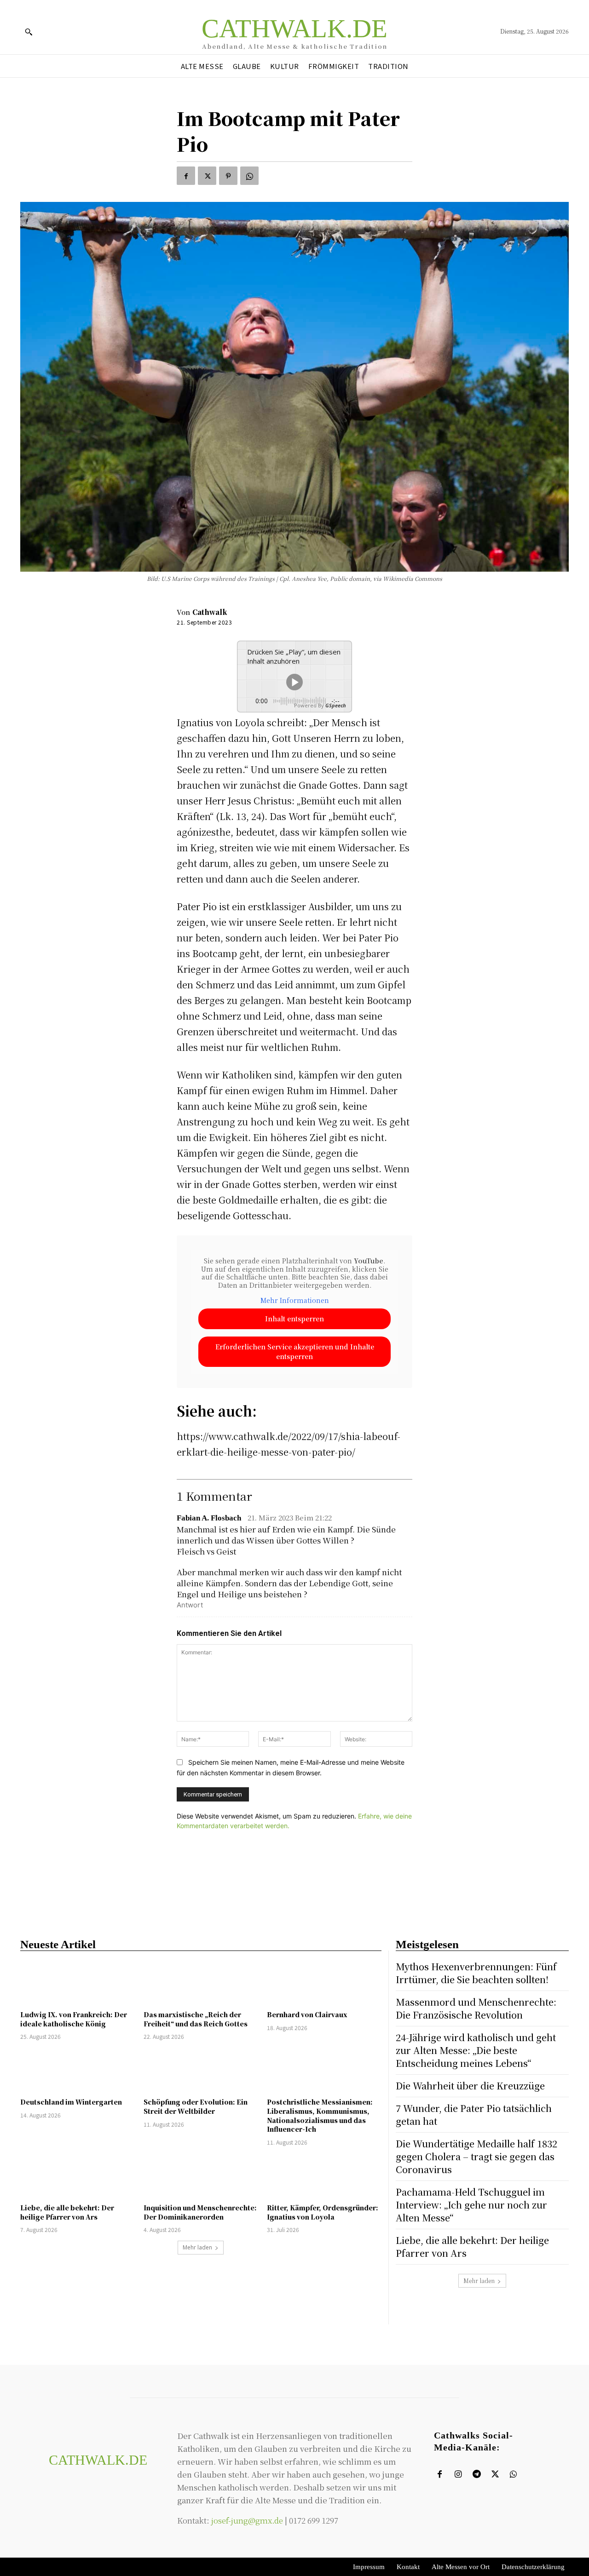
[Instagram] (458, 2474)
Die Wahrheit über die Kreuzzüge (470, 2085)
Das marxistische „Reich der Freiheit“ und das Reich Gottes (196, 2019)
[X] (207, 176)
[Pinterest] (228, 176)
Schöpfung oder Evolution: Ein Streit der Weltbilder (196, 2106)
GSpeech (336, 705)
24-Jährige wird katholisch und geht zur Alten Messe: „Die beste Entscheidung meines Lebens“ (476, 2050)
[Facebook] (186, 176)
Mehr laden (197, 2247)
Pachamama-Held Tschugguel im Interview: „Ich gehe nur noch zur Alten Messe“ (471, 2205)
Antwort (190, 1605)
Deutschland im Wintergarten (71, 2102)
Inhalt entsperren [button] (294, 1319)
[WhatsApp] (249, 176)
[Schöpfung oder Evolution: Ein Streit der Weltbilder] (201, 2070)
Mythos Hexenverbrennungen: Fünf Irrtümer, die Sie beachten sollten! (476, 1973)
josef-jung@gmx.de (247, 2520)
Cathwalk (210, 612)
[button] (29, 32)
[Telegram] (476, 2474)
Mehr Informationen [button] (295, 1301)
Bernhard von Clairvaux (307, 2014)
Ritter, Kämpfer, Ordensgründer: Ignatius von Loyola (323, 2212)
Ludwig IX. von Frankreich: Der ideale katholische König (74, 2019)
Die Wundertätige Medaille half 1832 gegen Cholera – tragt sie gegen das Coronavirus (476, 2156)
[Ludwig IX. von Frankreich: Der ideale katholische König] (77, 1983)
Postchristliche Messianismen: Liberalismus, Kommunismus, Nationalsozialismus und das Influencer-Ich (320, 2115)
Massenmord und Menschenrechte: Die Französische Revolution (476, 2008)
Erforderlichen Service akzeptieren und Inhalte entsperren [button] (295, 1351)
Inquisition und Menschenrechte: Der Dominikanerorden (200, 2212)
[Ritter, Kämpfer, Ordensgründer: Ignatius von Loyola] (324, 2176)
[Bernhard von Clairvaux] (324, 1983)
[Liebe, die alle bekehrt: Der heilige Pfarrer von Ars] (77, 2176)
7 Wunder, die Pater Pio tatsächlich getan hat (474, 2114)
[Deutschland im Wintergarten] (77, 2070)
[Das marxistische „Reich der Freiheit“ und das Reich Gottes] (201, 1983)
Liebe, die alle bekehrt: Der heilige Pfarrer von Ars (67, 2212)
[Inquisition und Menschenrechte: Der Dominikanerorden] (201, 2176)
